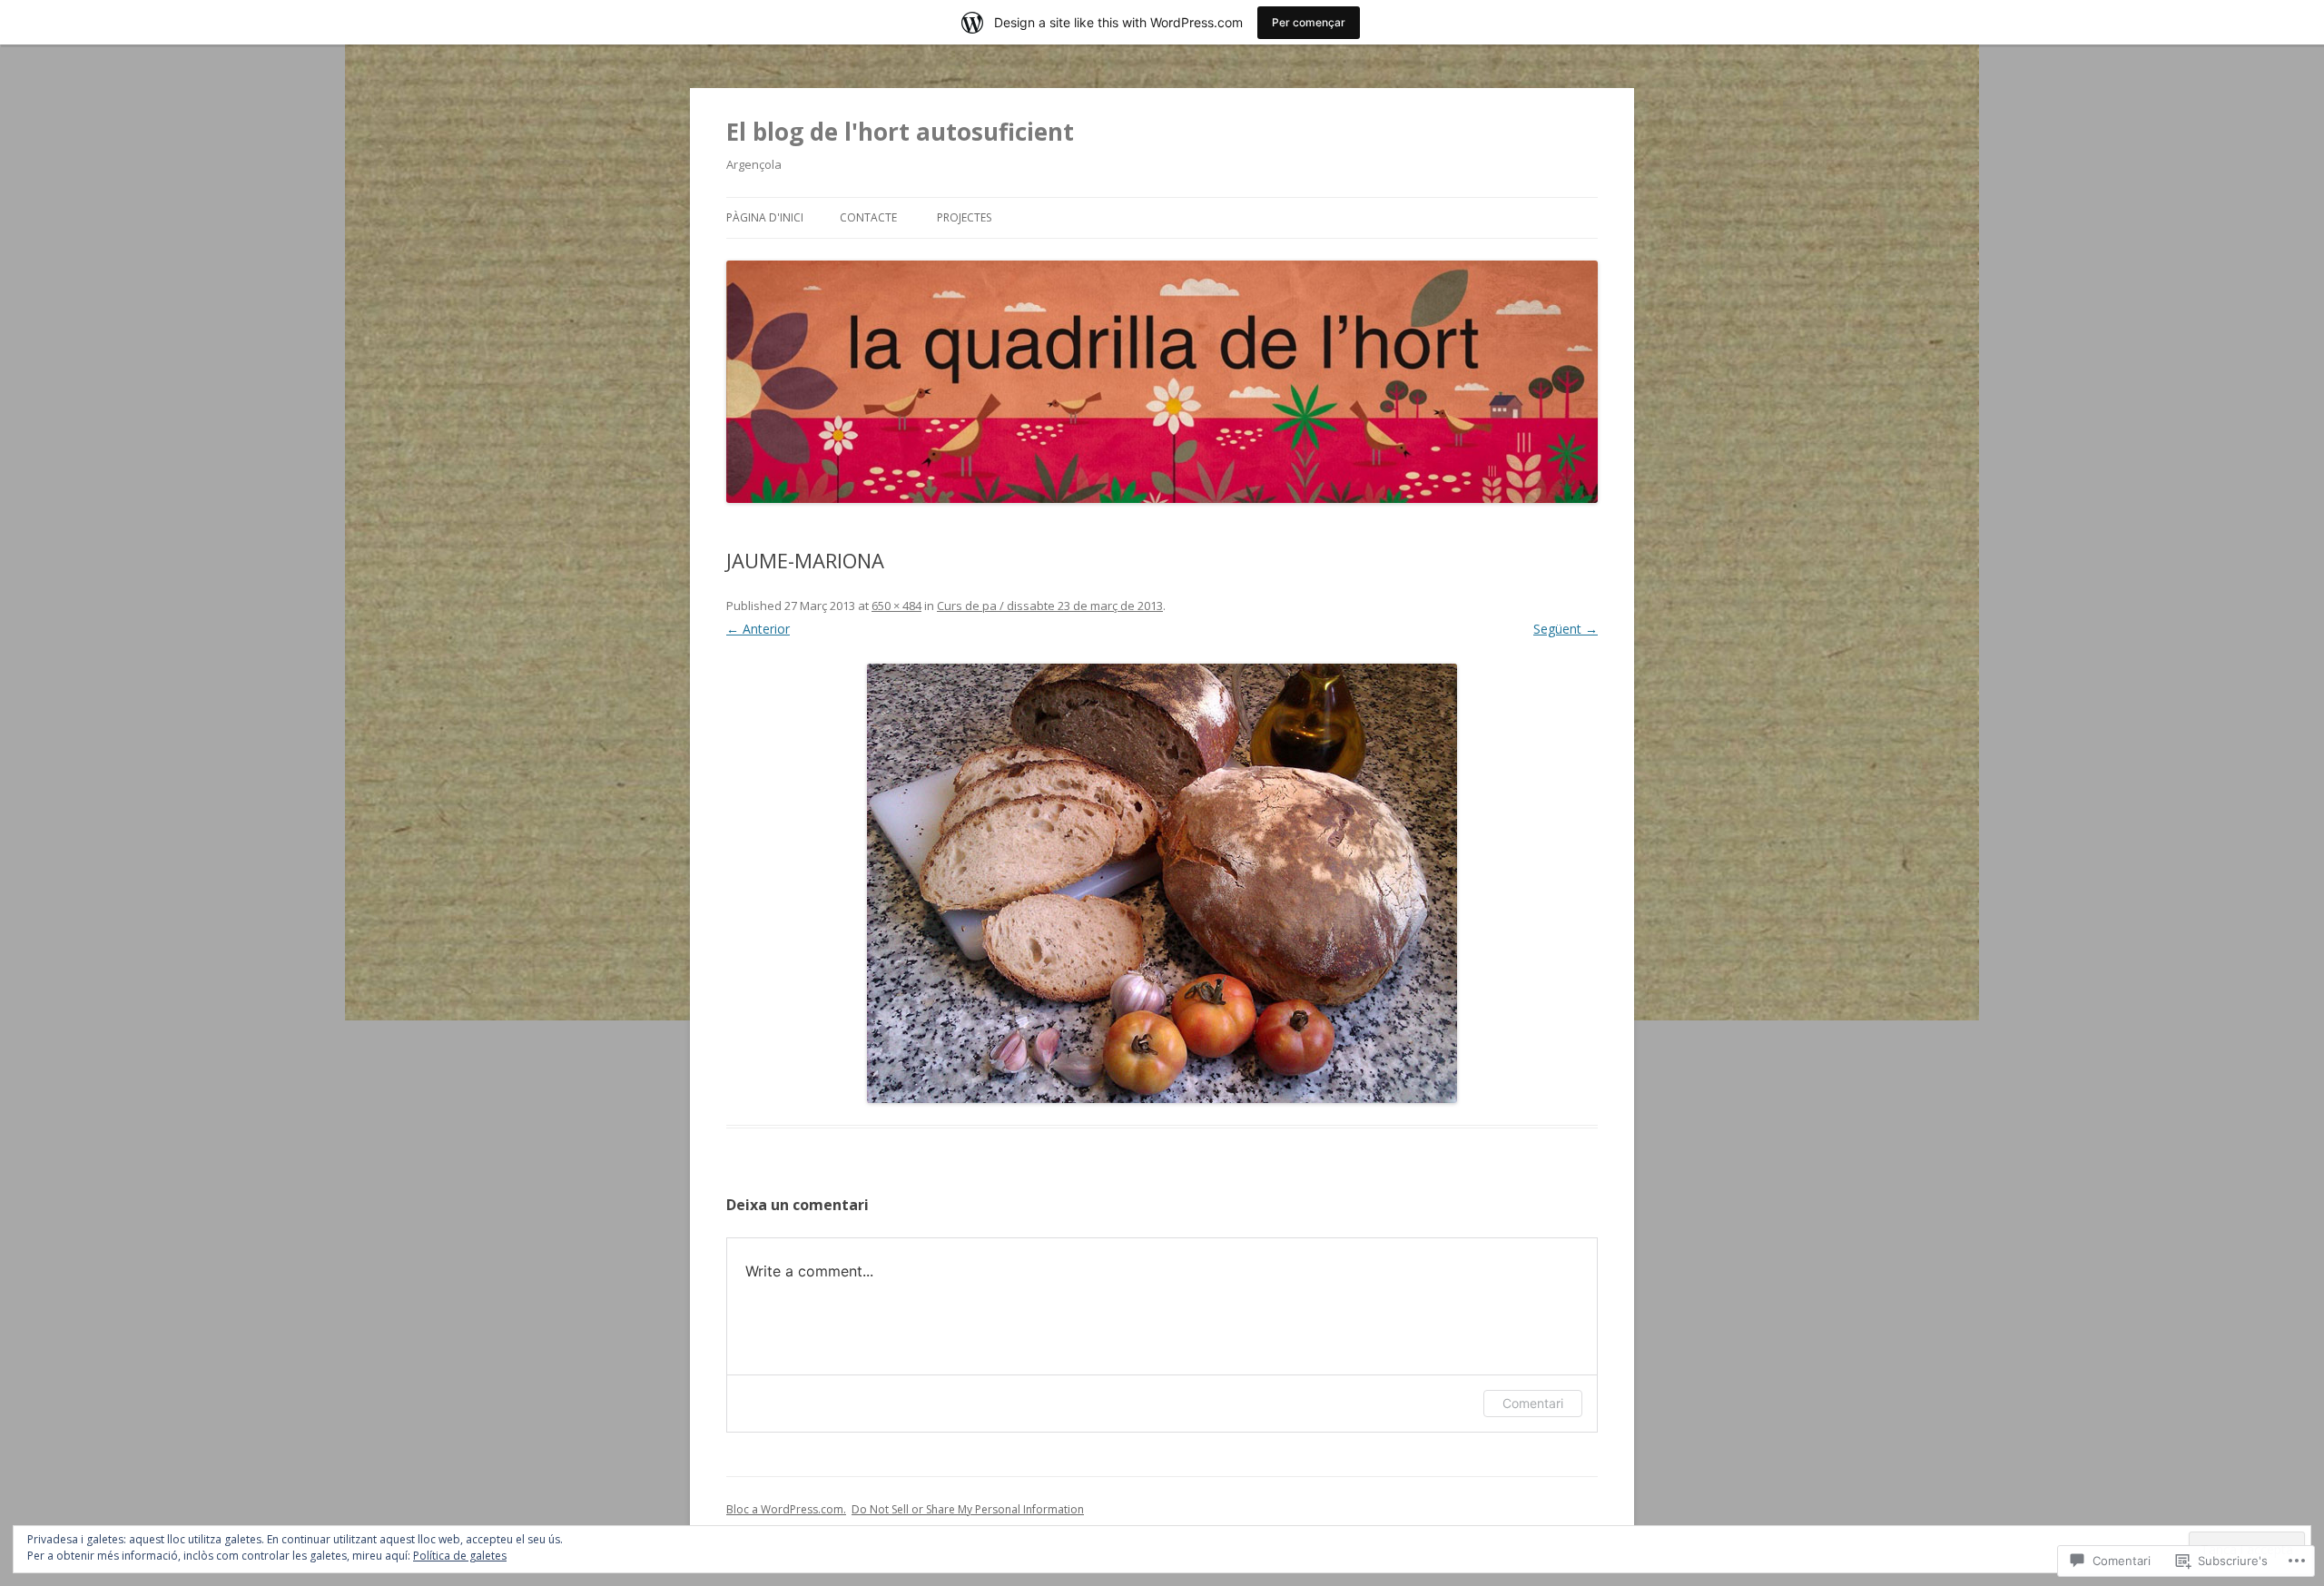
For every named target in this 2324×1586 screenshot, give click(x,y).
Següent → (1566, 629)
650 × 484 (896, 606)
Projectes (964, 217)
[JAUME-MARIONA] (1162, 883)
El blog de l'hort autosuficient (900, 132)
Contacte (868, 217)
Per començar (1309, 22)
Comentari (1533, 1403)
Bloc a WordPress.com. (786, 1509)
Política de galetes (460, 1556)
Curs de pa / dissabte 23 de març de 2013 (1050, 606)
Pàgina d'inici (765, 217)
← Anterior (758, 629)
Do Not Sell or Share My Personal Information (968, 1509)
